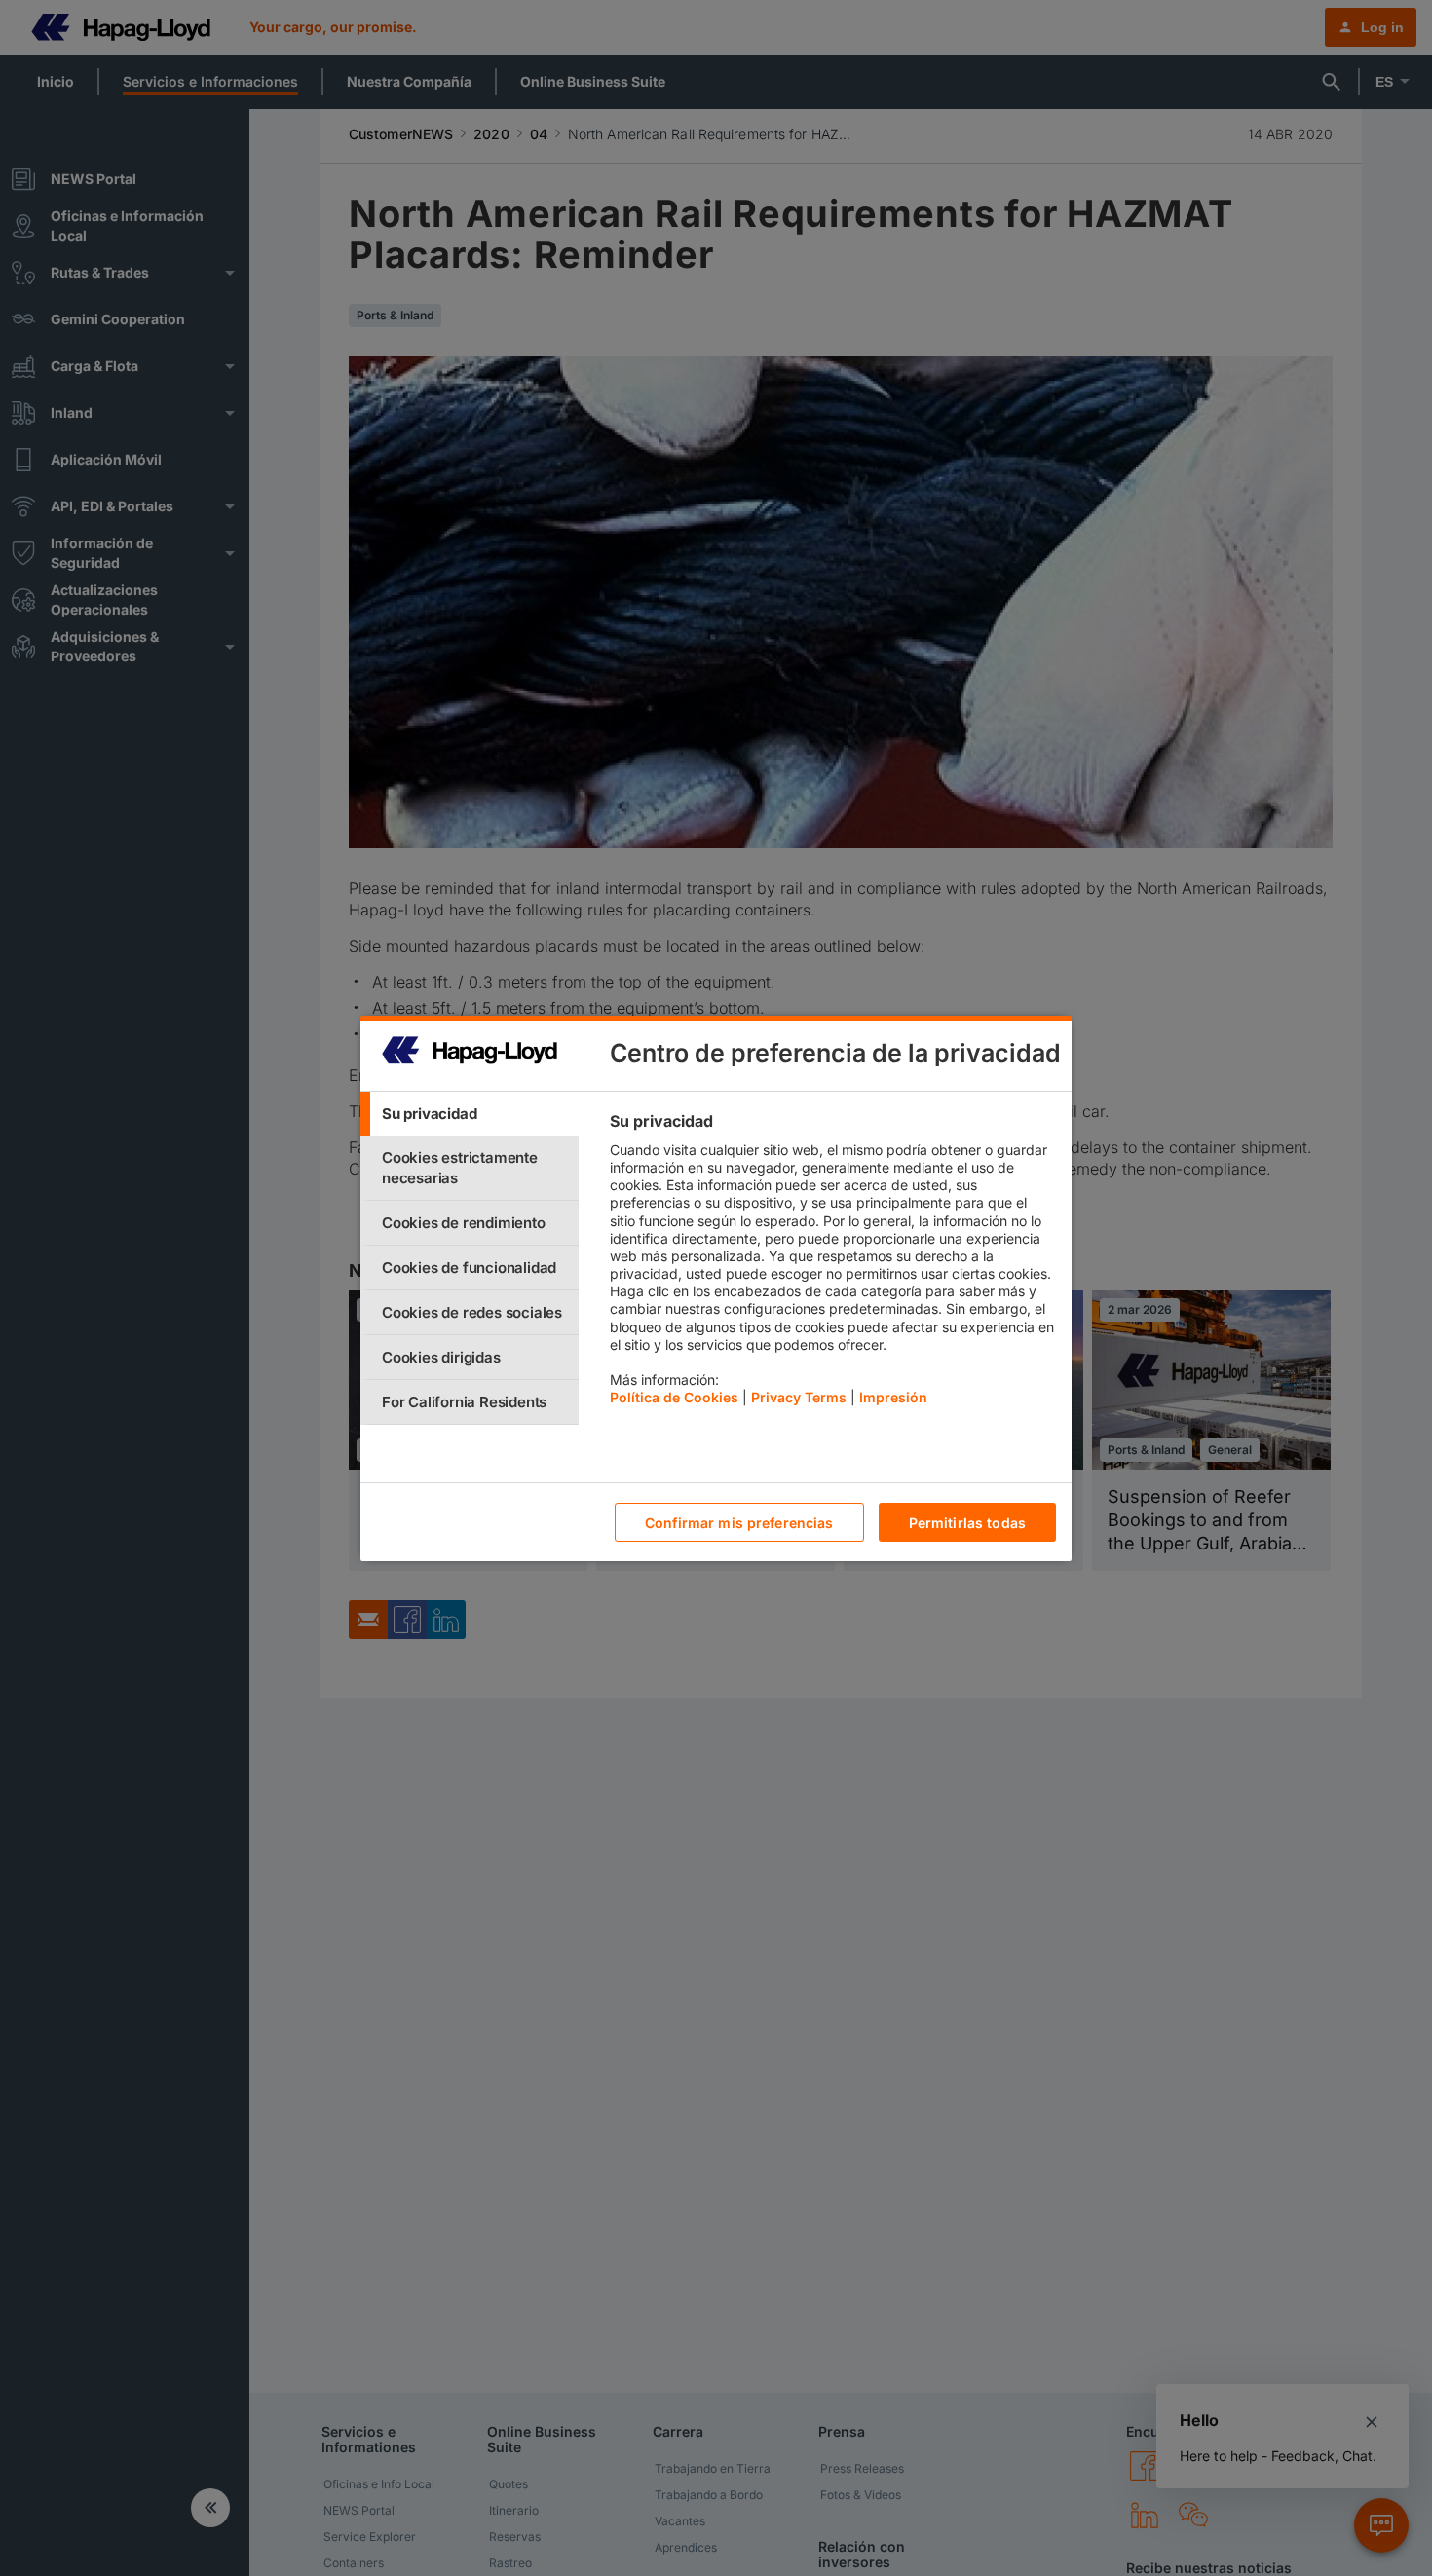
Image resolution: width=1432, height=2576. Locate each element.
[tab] (470, 1114)
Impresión (893, 1397)
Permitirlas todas (967, 1522)
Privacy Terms (799, 1397)
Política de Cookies (674, 1397)
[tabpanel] (832, 1264)
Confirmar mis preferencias (739, 1522)
